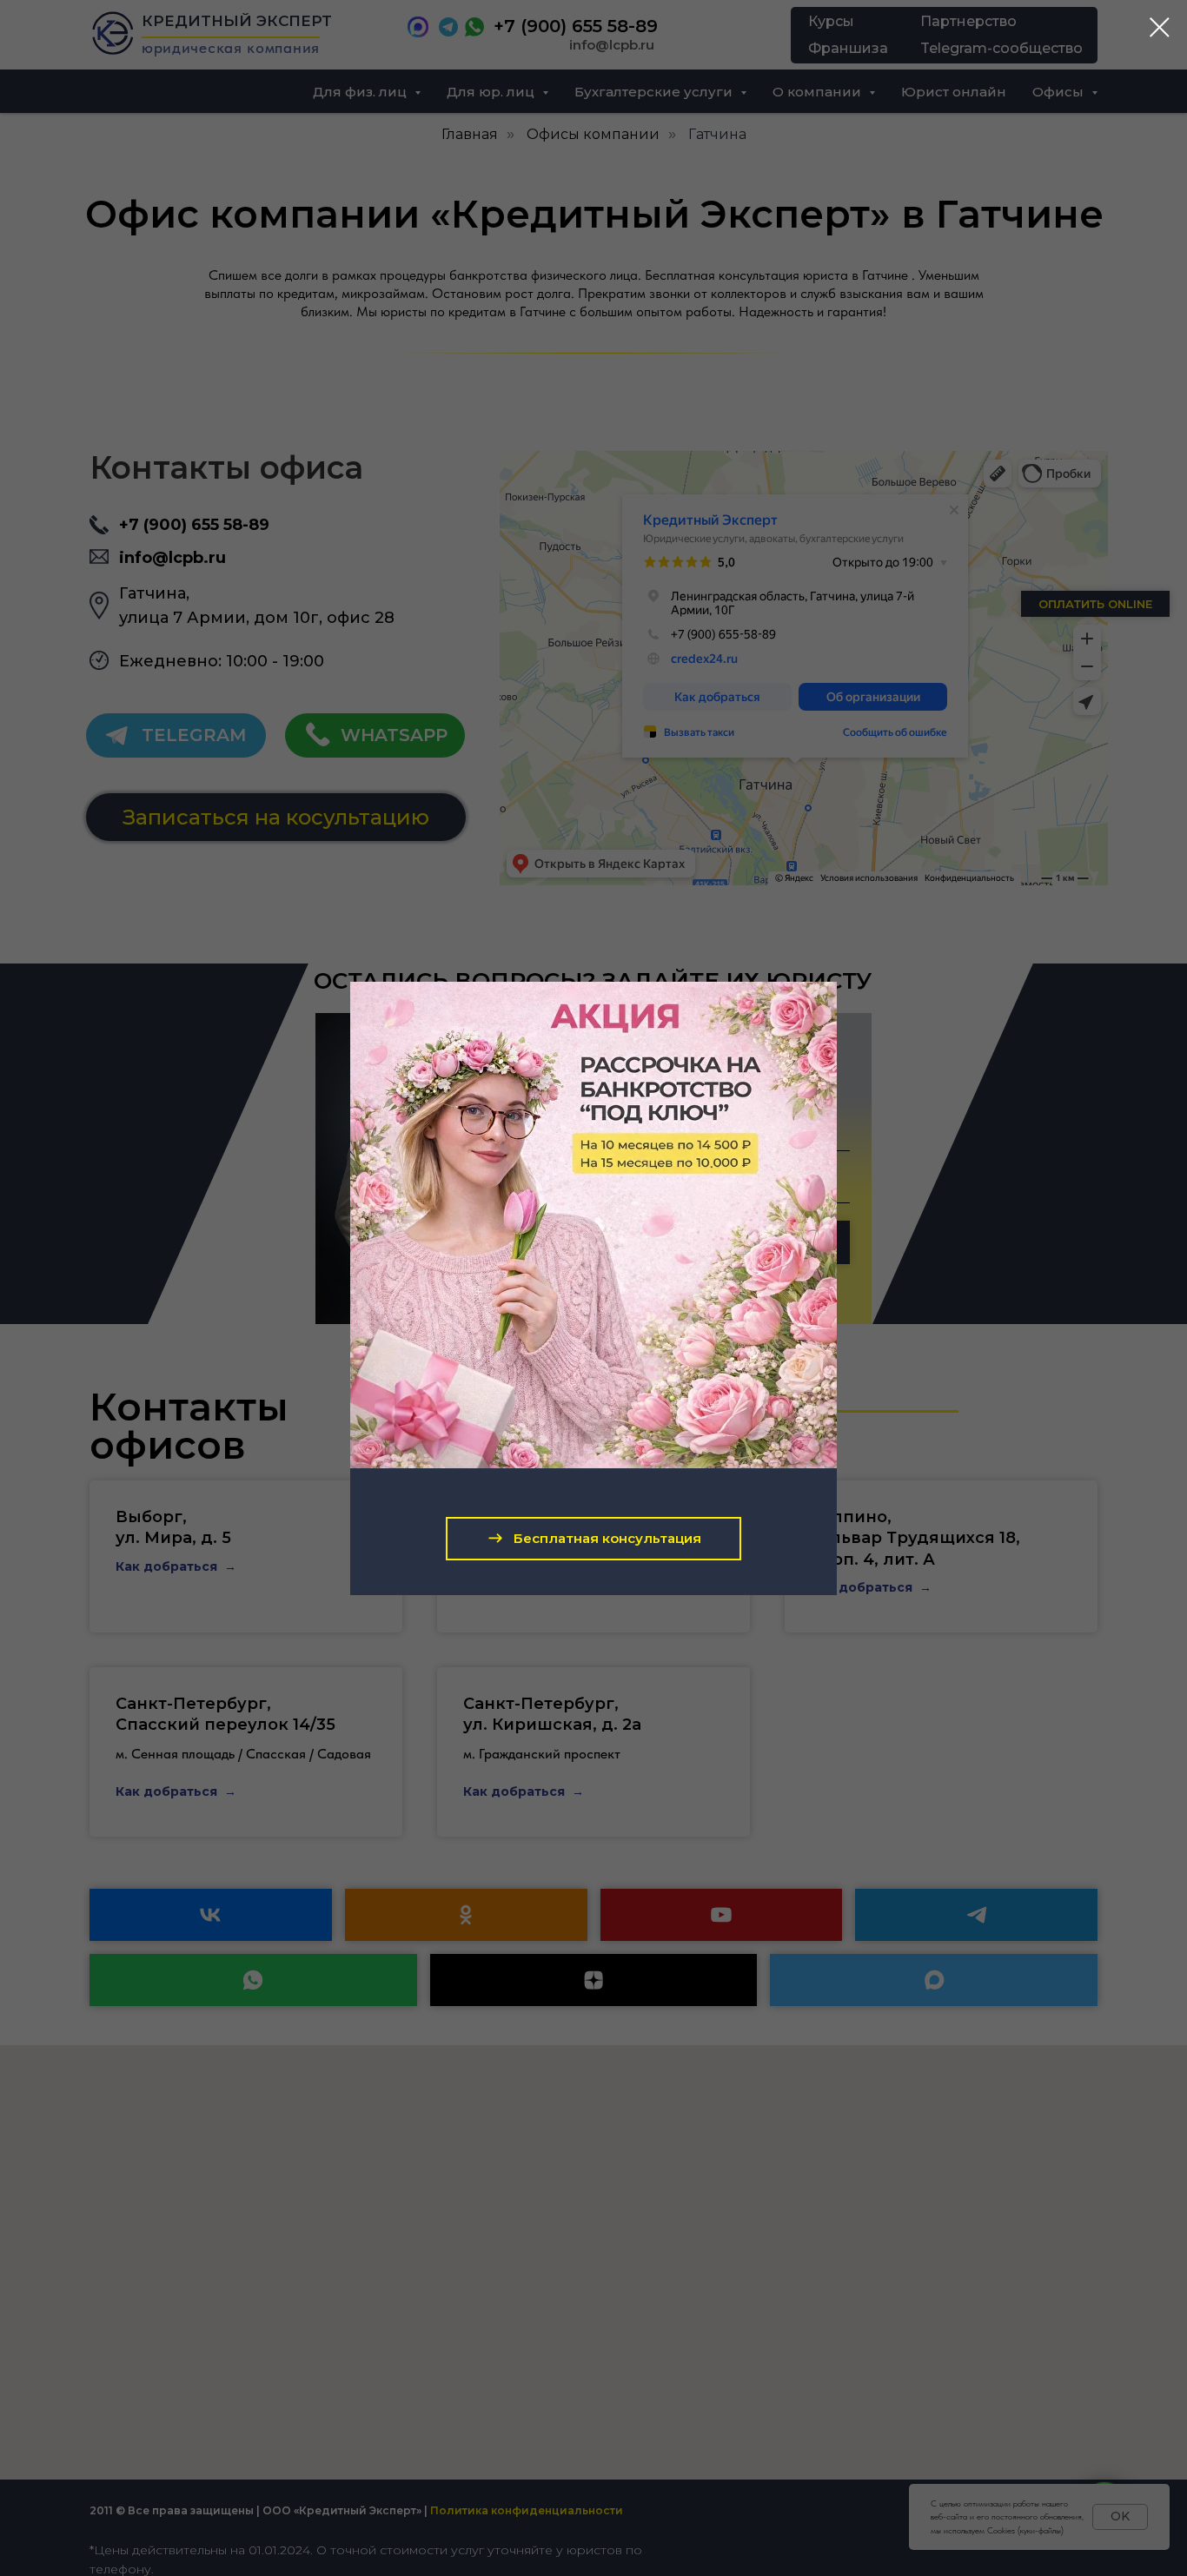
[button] (593, 1539)
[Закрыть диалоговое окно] (1160, 27)
